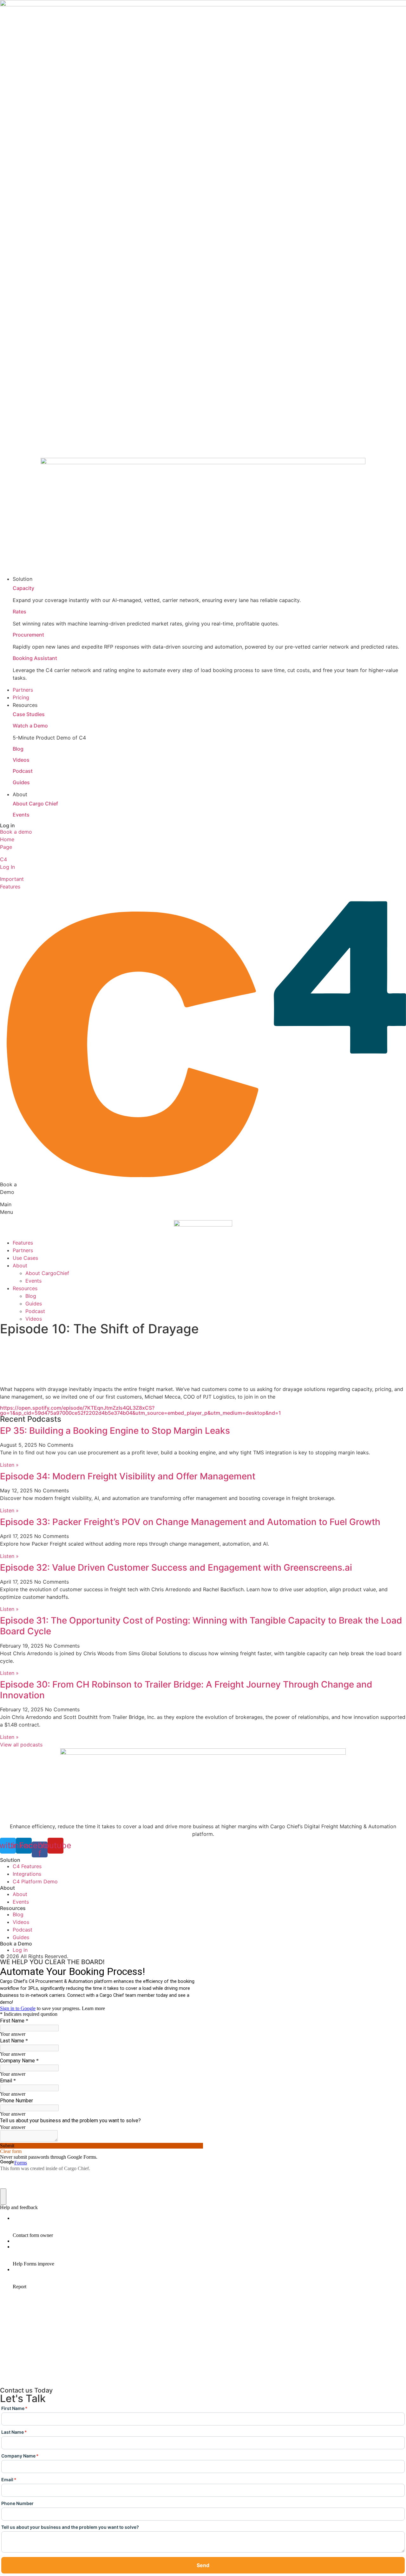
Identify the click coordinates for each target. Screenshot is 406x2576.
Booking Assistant (35, 658)
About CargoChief (47, 1273)
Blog (18, 749)
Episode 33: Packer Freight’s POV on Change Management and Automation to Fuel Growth (190, 1522)
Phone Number (17, 2504)
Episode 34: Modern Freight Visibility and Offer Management (128, 1476)
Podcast (23, 771)
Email (9, 2480)
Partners (23, 1250)
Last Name (14, 2432)
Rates (20, 612)
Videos (21, 760)
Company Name (20, 2456)
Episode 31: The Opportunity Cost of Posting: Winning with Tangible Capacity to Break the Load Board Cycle (201, 1626)
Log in (7, 825)
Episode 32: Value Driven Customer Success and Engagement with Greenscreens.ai (176, 1567)
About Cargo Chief (35, 804)
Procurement (28, 635)
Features (23, 1243)
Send (203, 2565)
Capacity (23, 588)
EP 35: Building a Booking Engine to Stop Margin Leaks (115, 1431)
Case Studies (29, 714)
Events (21, 815)
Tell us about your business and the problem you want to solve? (70, 2527)
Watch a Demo (30, 726)
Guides (21, 782)
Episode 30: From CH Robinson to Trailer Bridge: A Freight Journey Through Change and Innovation (186, 1690)
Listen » (9, 1465)
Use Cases (25, 1258)
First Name (14, 2409)
